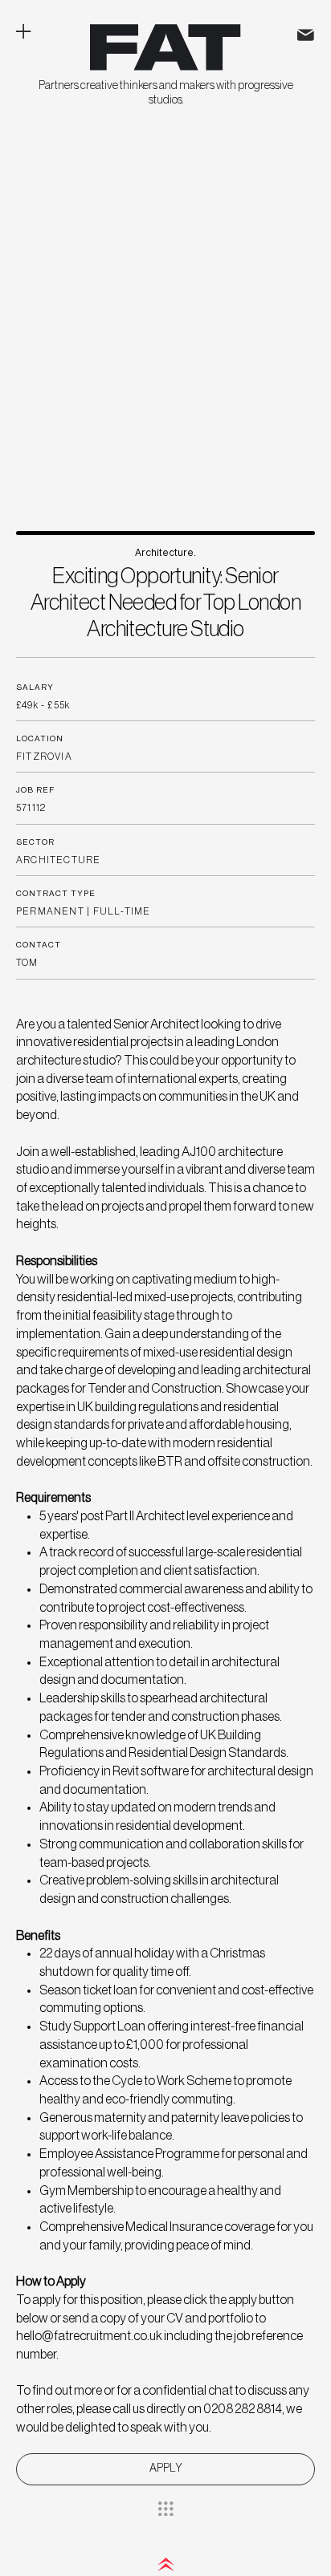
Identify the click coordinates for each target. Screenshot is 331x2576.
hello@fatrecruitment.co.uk (89, 2336)
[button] (165, 2469)
